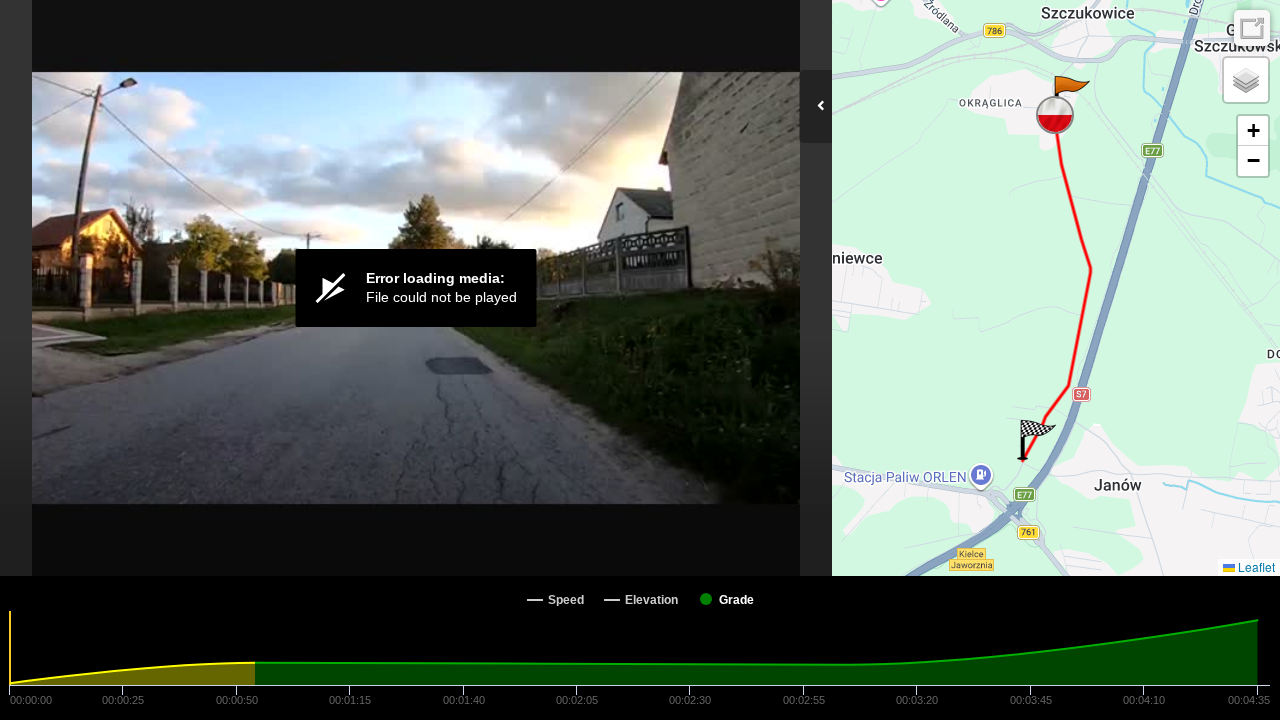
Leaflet (1255, 566)
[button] (1070, 96)
